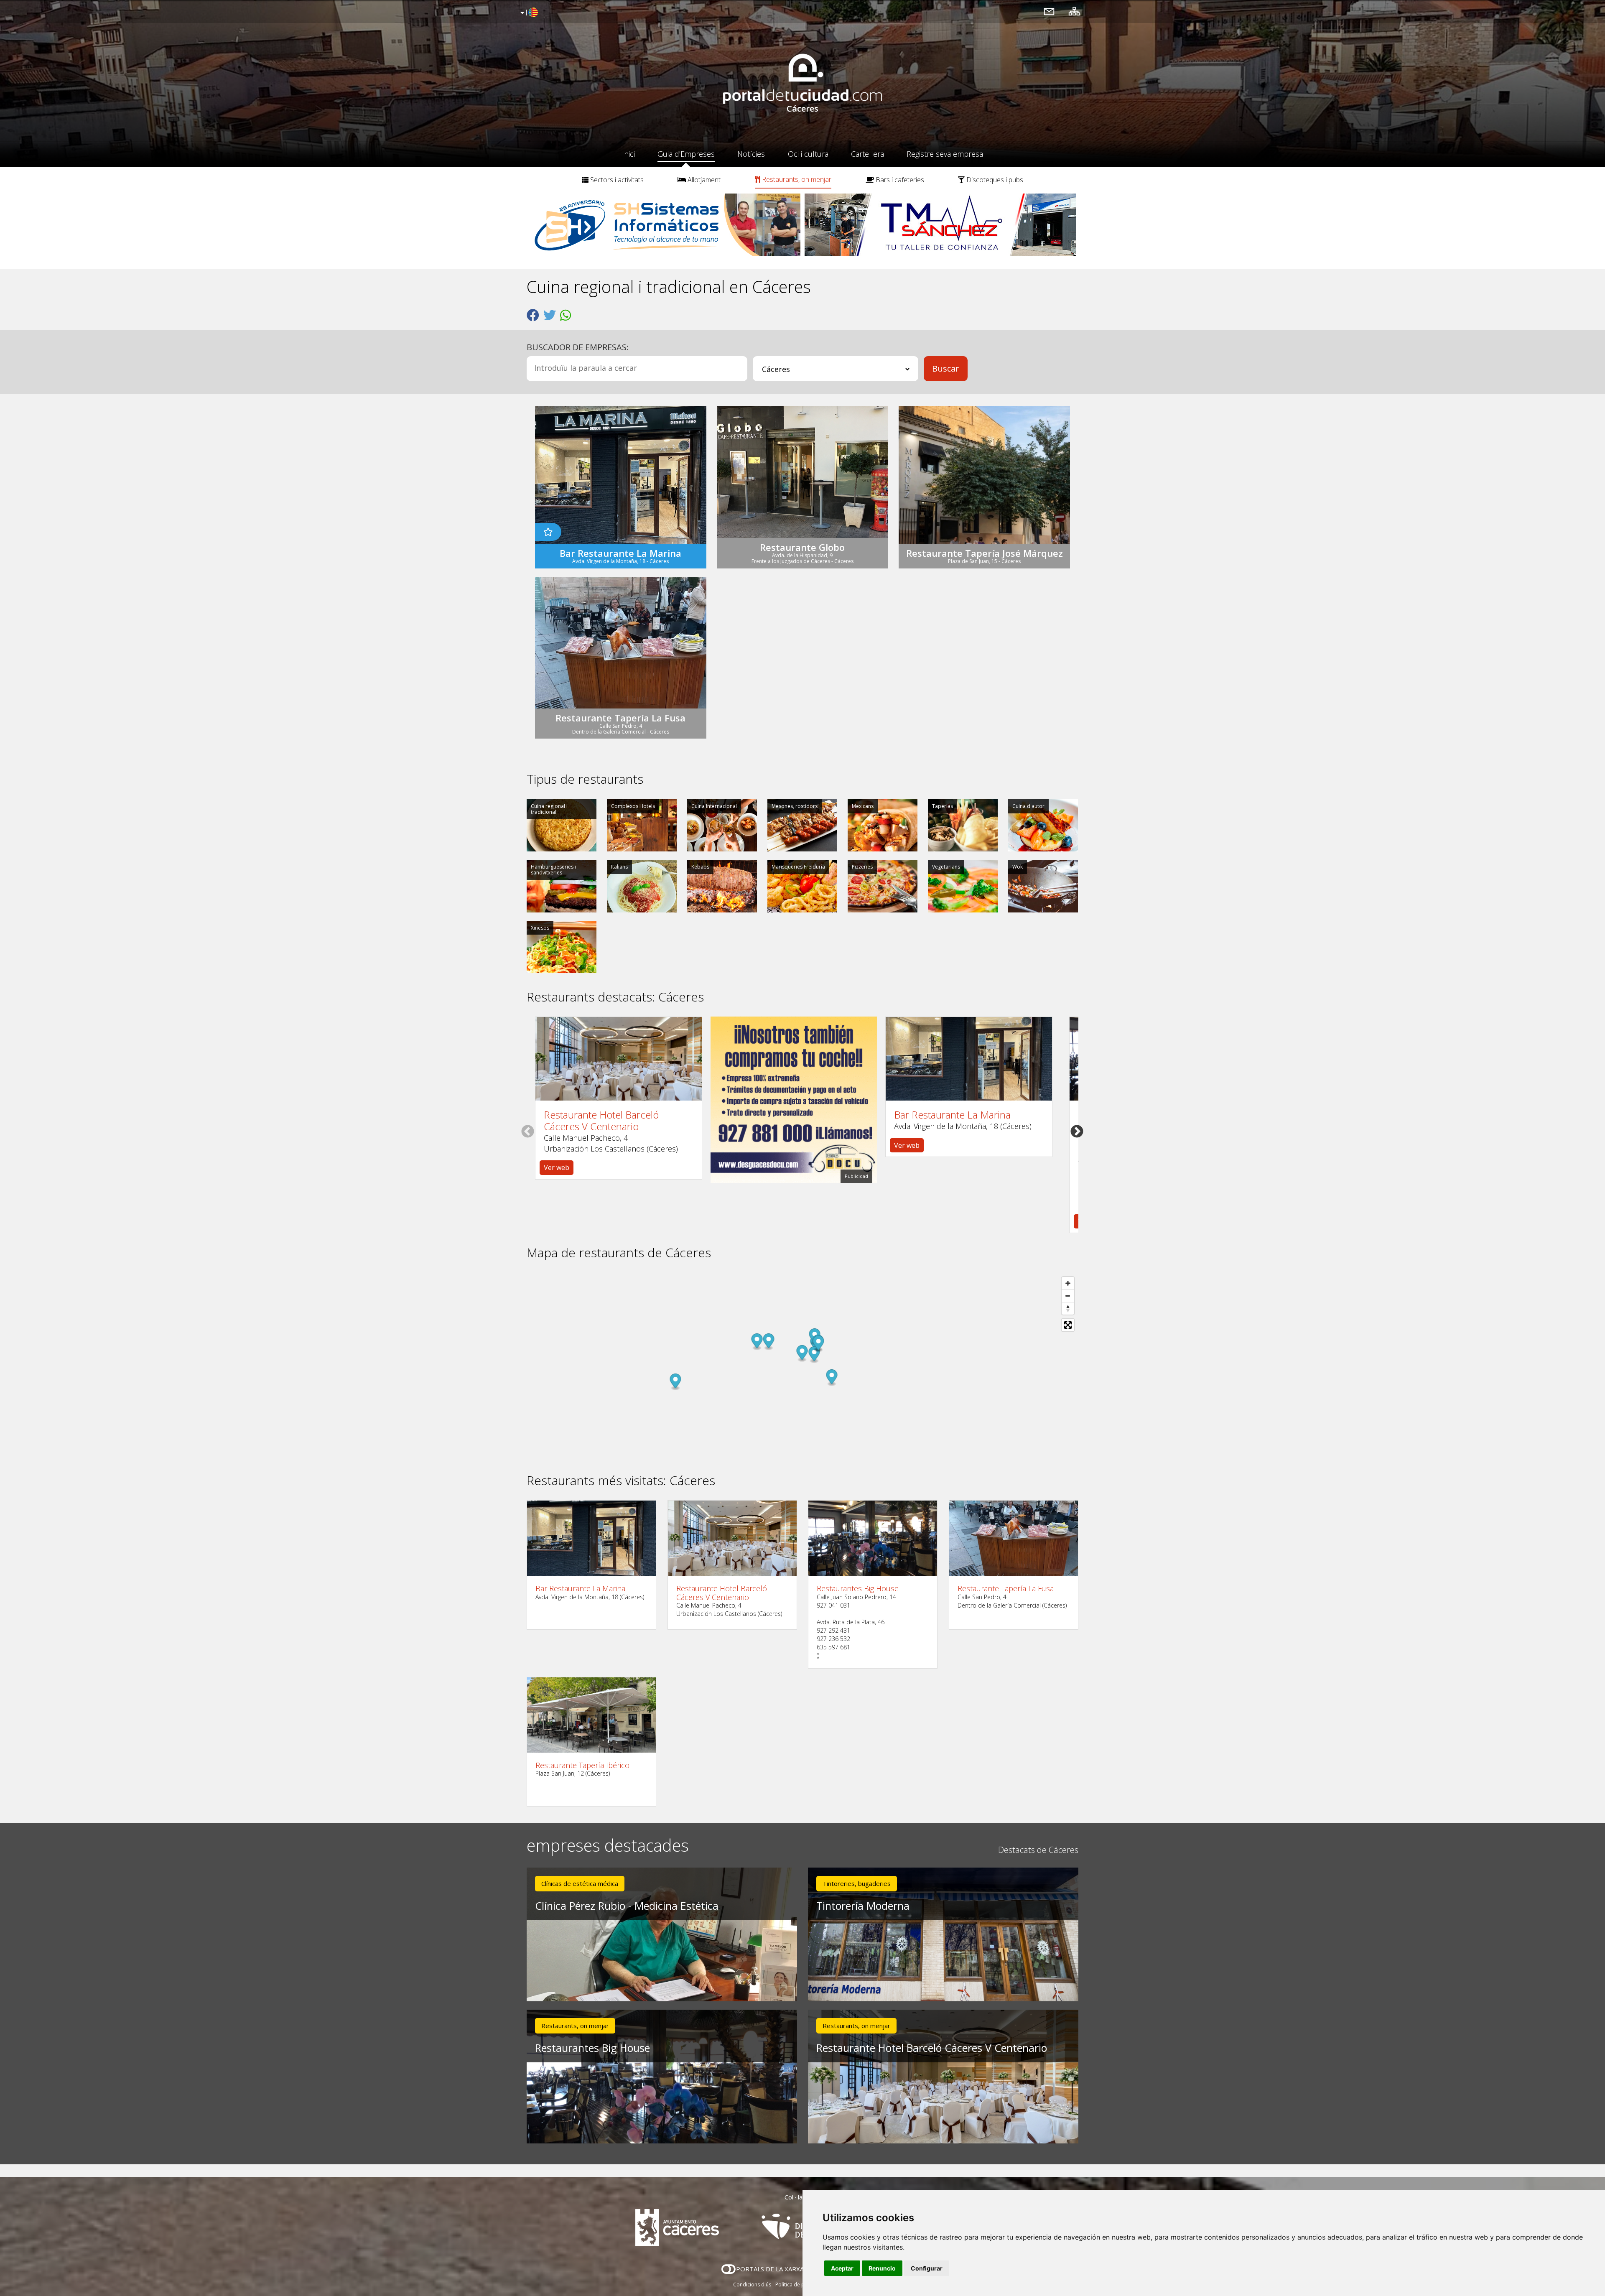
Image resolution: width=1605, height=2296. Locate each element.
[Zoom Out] (1068, 1296)
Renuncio (882, 2268)
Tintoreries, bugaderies (857, 1883)
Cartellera (867, 154)
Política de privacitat (799, 2285)
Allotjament (703, 180)
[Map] (802, 1367)
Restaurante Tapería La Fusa (1006, 1589)
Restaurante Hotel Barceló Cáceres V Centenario (601, 1120)
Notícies (751, 154)
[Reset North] (1068, 1308)
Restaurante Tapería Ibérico (582, 1765)
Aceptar (842, 2268)
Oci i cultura (808, 154)
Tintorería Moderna (863, 1906)
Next (1077, 1131)
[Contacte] (1049, 11)
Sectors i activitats (616, 180)
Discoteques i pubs (994, 180)
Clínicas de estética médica (580, 1883)
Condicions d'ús (752, 2285)
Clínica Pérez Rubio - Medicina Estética (627, 1906)
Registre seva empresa (945, 154)
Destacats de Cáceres (1038, 1850)
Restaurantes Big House (858, 1589)
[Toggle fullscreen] (1068, 1325)
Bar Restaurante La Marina (952, 1115)
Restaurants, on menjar (796, 179)
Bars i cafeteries (899, 180)
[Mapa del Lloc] (1074, 11)
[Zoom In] (1068, 1283)
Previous (528, 1131)
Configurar (927, 2268)
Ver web (557, 1167)
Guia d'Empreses (686, 154)
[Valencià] (528, 13)
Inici (628, 154)
